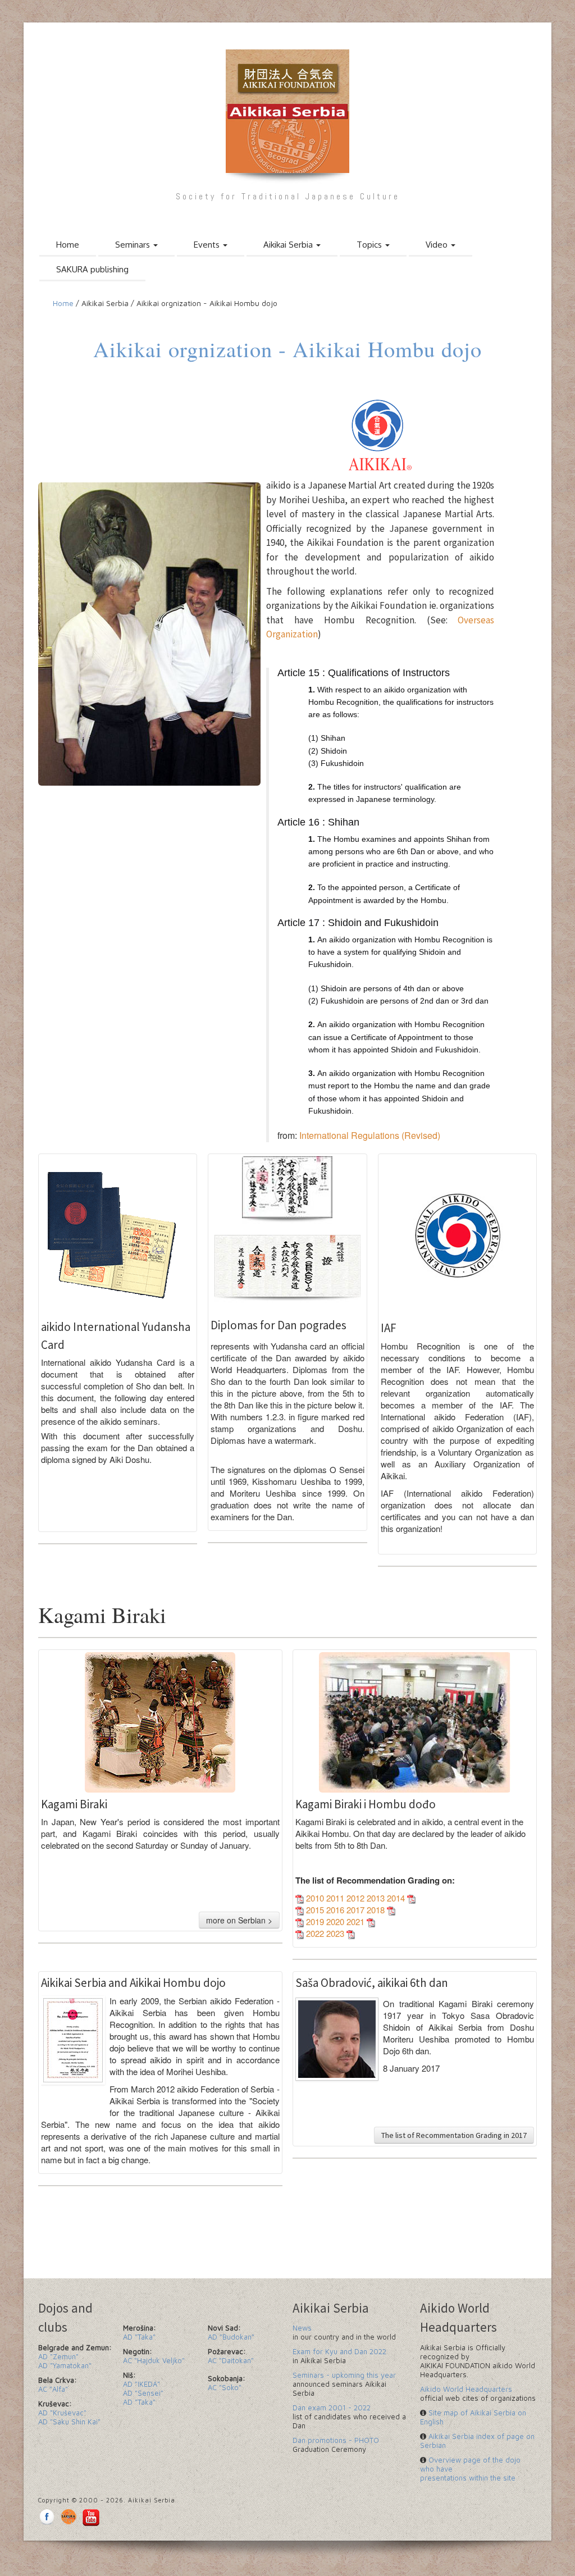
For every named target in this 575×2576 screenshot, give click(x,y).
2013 (377, 1898)
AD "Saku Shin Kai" (69, 2422)
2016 (336, 1910)
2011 (336, 1898)
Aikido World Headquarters (466, 2389)
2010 (315, 1898)
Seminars (134, 245)
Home (68, 245)
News (302, 2328)
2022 (314, 1933)
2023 (335, 1933)
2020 (336, 1921)
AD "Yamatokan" (65, 2365)
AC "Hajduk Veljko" (154, 2360)
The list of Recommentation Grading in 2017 (454, 2135)
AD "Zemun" (58, 2356)
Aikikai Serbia (289, 245)
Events (208, 245)
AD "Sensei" (143, 2393)
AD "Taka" (139, 2337)
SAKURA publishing (92, 269)
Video (438, 245)
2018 (377, 1910)
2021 (357, 1921)
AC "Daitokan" (231, 2360)
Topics (370, 245)
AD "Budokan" (231, 2337)
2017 (357, 1910)
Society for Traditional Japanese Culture (288, 196)
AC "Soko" (225, 2387)
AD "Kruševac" (62, 2413)
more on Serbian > (239, 1920)
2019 (314, 1921)
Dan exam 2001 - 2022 (332, 2408)
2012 (357, 1898)
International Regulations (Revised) (369, 1135)
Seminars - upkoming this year (344, 2375)
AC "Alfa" (53, 2389)
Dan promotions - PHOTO (336, 2440)
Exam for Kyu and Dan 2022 (339, 2351)
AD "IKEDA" (142, 2384)
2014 (397, 1898)
